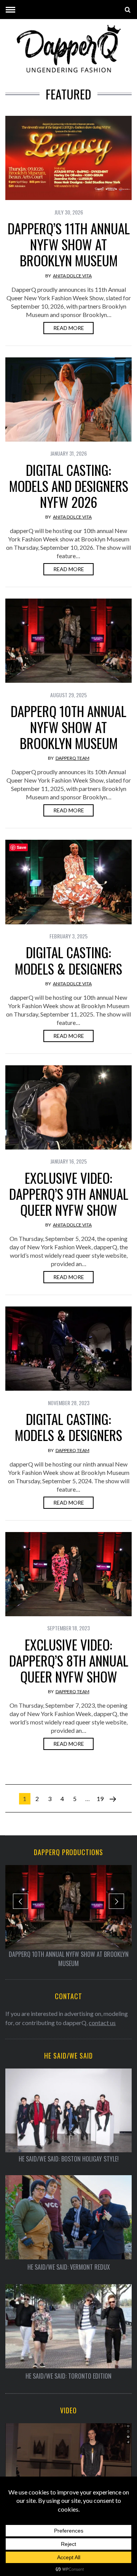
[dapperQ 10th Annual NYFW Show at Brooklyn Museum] (68, 641)
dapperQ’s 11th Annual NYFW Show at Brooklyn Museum (69, 244)
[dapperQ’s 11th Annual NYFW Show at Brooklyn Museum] (68, 158)
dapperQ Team (72, 758)
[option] (68, 1916)
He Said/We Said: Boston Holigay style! (69, 2159)
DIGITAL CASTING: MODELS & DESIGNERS (68, 960)
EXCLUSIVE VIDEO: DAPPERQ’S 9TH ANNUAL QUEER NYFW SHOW (69, 1194)
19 (100, 1799)
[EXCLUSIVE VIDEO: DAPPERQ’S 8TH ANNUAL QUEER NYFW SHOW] (68, 1574)
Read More (69, 328)
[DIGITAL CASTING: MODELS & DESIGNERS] (68, 882)
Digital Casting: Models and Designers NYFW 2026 (69, 486)
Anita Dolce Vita (72, 276)
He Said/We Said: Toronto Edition (68, 2376)
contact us (102, 2023)
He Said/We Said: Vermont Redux (69, 2267)
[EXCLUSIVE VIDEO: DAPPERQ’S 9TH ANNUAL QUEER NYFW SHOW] (68, 1107)
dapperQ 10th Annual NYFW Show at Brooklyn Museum (68, 727)
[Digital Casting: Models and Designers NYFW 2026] (68, 399)
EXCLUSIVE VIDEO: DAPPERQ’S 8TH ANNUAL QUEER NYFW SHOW (69, 1660)
